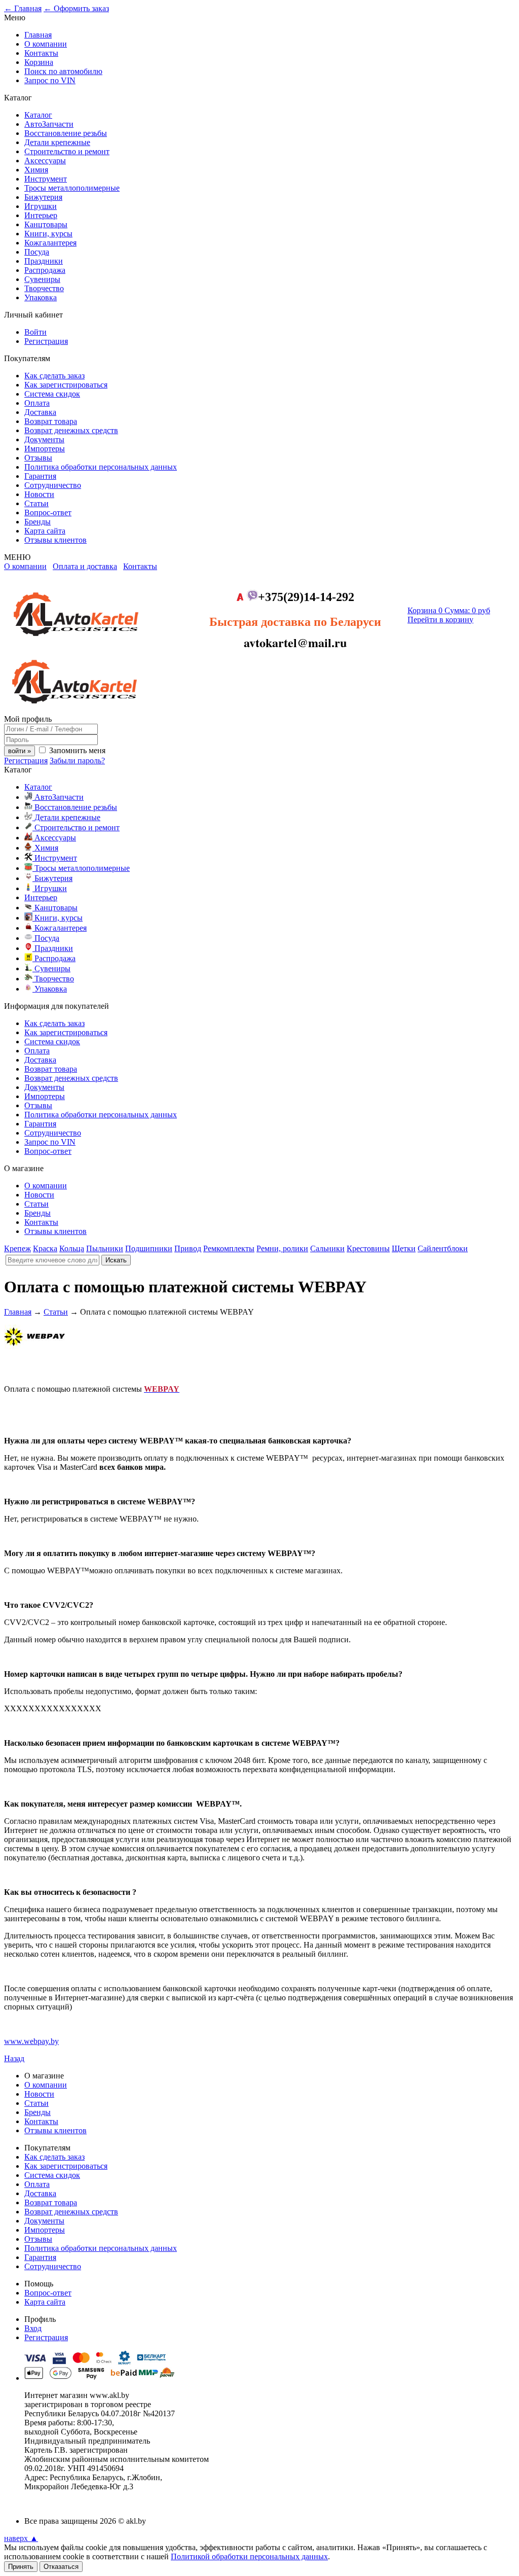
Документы (44, 439)
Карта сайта (45, 531)
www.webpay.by (31, 2041)
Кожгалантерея (50, 243)
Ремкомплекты (229, 1248)
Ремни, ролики (282, 1248)
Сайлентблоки (443, 1248)
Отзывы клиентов (55, 540)
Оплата (37, 403)
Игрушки (41, 206)
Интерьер (41, 215)
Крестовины (368, 1248)
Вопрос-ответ (48, 513)
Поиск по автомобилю (63, 71)
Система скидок (52, 394)
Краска (45, 1248)
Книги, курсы (48, 234)
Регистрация (46, 341)
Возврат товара (51, 421)
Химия (36, 170)
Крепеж (17, 1248)
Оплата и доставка (85, 566)
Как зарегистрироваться (66, 385)
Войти (35, 332)
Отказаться (61, 2567)
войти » (20, 751)
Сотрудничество (53, 485)
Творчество (44, 288)
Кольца (72, 1248)
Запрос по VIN (50, 80)
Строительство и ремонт (67, 151)
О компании (46, 44)
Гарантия (40, 476)
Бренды (38, 522)
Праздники (44, 261)
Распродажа (45, 270)
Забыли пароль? (77, 761)
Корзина (39, 62)
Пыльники (105, 1248)
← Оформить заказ (76, 8)
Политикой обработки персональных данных (249, 2556)
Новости (39, 494)
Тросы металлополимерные (72, 188)
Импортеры (45, 449)
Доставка (40, 412)
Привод (188, 1248)
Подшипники (149, 1248)
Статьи (36, 503)
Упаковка (41, 297)
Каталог (38, 115)
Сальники (327, 1248)
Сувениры (42, 279)
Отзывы (38, 458)
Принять (21, 2567)
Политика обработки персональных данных (101, 467)
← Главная (23, 8)
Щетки (404, 1248)
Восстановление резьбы (66, 133)
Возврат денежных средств (71, 430)
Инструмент (46, 179)
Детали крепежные (57, 142)
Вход (33, 2328)
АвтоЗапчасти (49, 124)
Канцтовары (46, 224)
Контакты (41, 53)
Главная (38, 35)
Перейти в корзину (440, 620)
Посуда (37, 252)
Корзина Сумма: (449, 610)
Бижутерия (43, 197)
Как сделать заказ (54, 376)
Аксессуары (45, 161)
